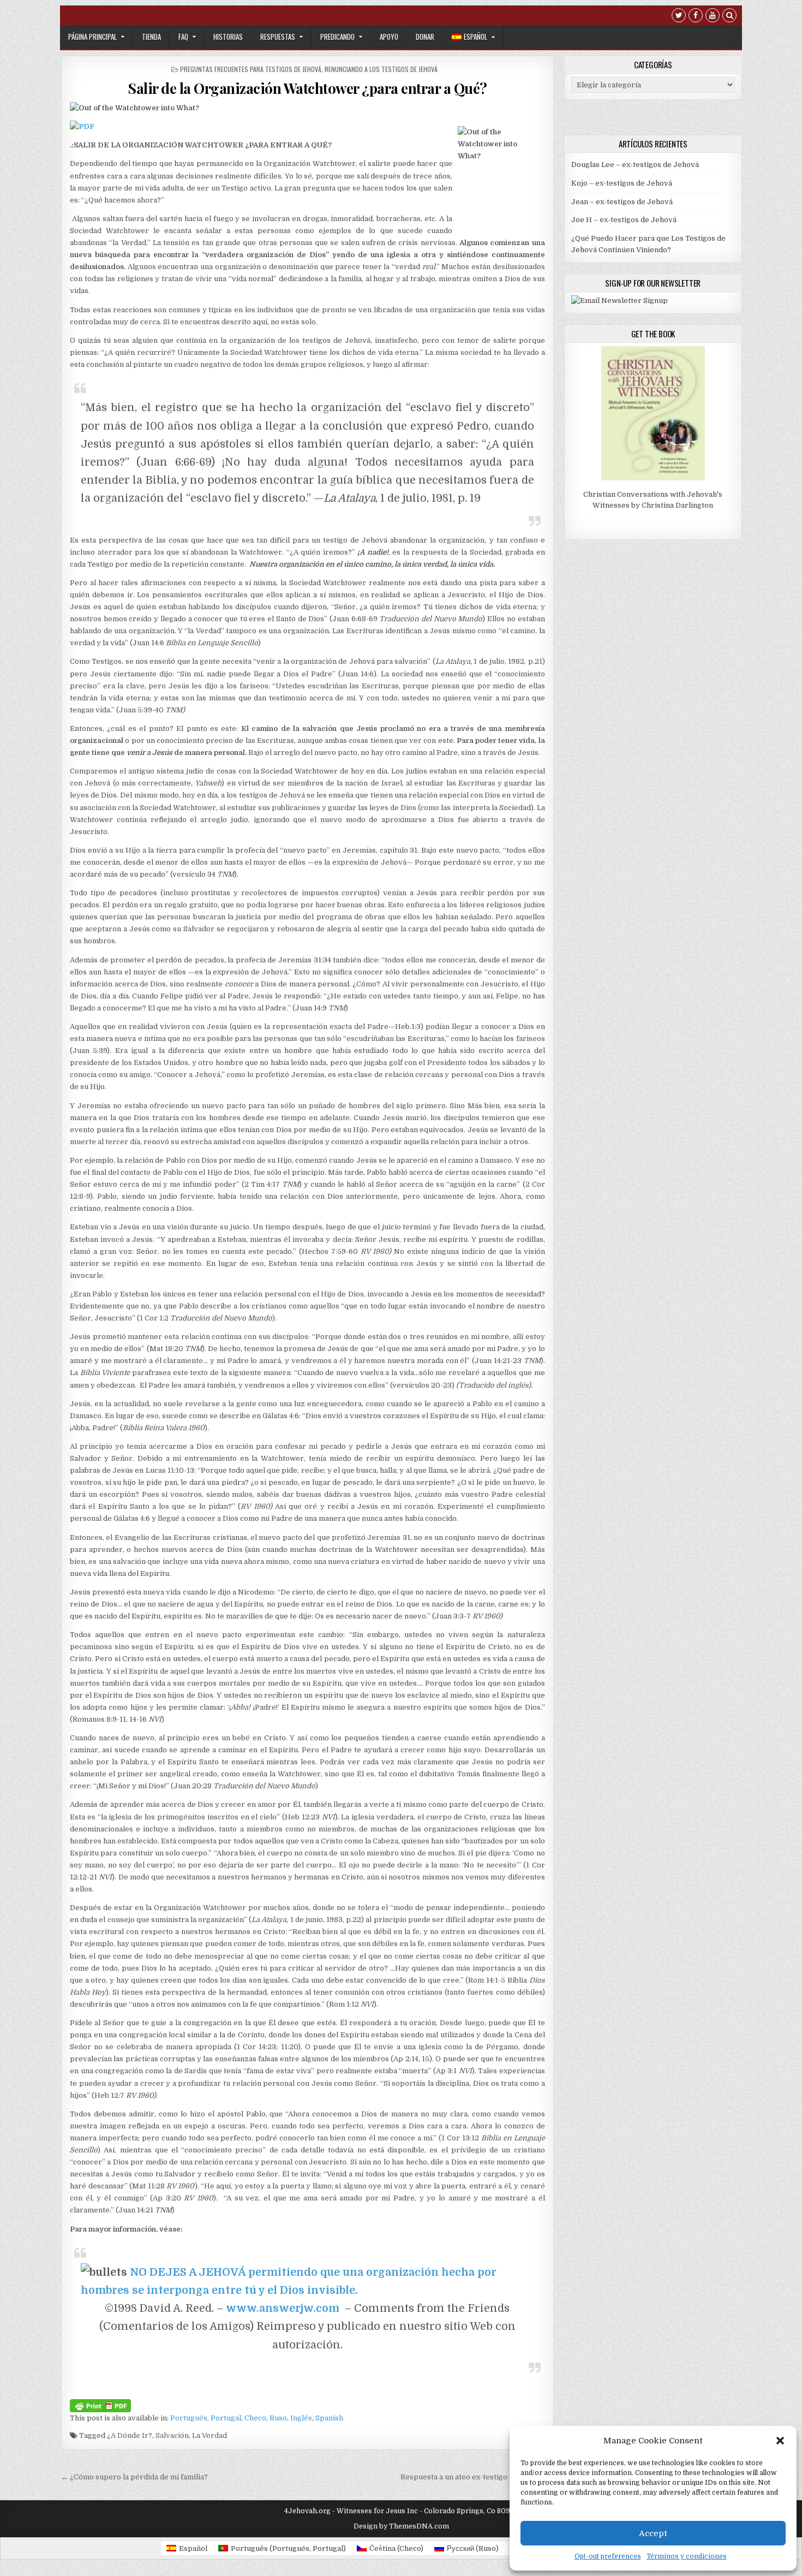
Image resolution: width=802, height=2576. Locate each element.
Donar (425, 37)
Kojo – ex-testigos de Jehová (622, 183)
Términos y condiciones (687, 2556)
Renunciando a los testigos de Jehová (381, 69)
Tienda (151, 37)
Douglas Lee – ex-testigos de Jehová (635, 165)
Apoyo (389, 37)
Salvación (172, 2435)
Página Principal (92, 37)
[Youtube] (713, 17)
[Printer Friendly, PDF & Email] (100, 2405)
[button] (780, 2441)
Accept (653, 2533)
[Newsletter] (620, 301)
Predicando (337, 37)
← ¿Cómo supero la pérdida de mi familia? (134, 2477)
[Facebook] (696, 17)
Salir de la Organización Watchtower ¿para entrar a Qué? (307, 88)
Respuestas (278, 37)
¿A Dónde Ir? (130, 2435)
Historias (228, 37)
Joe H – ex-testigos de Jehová (624, 220)
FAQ (183, 37)
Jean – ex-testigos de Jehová (622, 202)
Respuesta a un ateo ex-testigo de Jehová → (477, 2477)
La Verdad (210, 2435)
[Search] (729, 17)
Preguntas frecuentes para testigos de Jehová (251, 69)
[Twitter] (679, 17)
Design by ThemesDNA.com (401, 2526)
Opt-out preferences (608, 2556)
